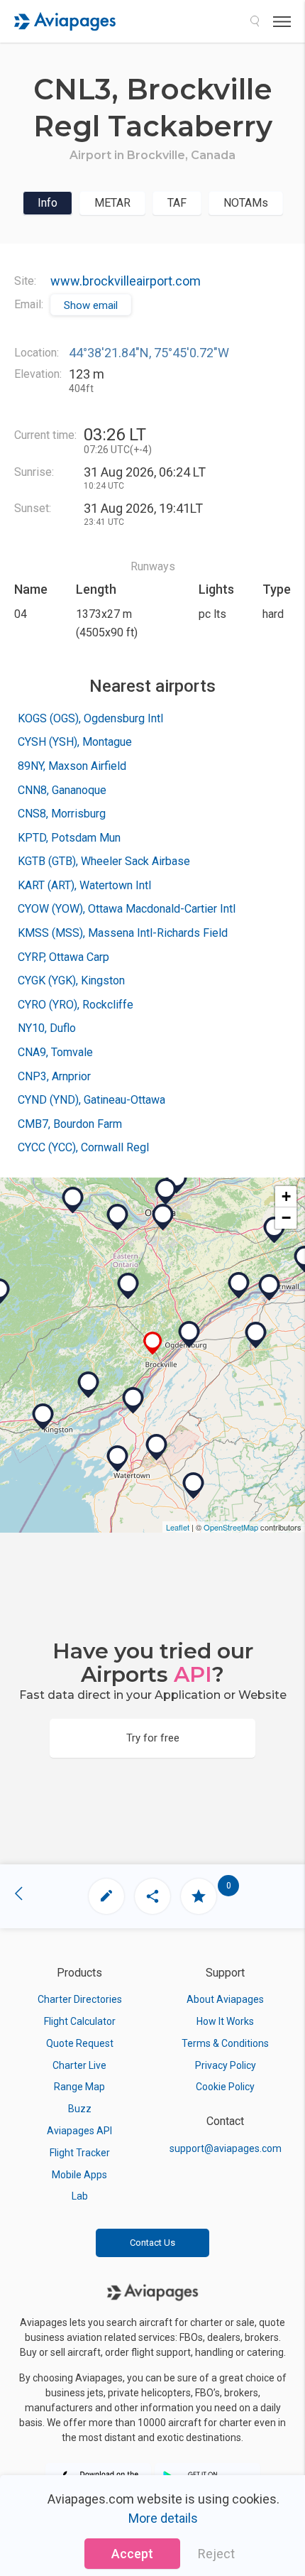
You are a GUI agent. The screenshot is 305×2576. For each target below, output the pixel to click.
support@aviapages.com (226, 2148)
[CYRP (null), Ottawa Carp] (118, 1217)
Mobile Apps (79, 2175)
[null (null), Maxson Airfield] (133, 1401)
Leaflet (178, 1527)
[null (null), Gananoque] (89, 1385)
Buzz (80, 2109)
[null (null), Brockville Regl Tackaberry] (153, 1343)
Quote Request (80, 2043)
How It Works (225, 2021)
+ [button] (286, 1196)
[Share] (152, 1896)
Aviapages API (79, 2131)
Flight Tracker (80, 2153)
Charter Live (79, 2065)
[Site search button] (255, 21)
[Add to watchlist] (199, 1896)
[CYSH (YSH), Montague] (128, 1286)
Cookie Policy (225, 2087)
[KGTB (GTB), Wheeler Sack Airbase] (157, 1447)
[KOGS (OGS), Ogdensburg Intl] (189, 1335)
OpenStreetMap (231, 1527)
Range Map (79, 2087)
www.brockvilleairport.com (126, 281)
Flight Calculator (80, 2021)
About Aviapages (225, 1999)
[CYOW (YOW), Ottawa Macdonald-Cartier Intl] (163, 1217)
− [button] (286, 1218)
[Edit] (106, 1896)
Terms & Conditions (225, 2043)
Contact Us (152, 2243)
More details (163, 2518)
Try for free (153, 1738)
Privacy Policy (226, 2065)
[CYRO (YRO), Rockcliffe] (166, 1192)
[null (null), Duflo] (194, 1486)
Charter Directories (80, 1999)
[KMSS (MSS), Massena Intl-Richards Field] (270, 1288)
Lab (80, 2196)
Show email (91, 305)
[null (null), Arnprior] (73, 1200)
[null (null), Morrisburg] (239, 1286)
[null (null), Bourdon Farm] (274, 1230)
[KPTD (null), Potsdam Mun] (256, 1335)
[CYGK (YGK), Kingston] (43, 1417)
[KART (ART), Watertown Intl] (118, 1459)
